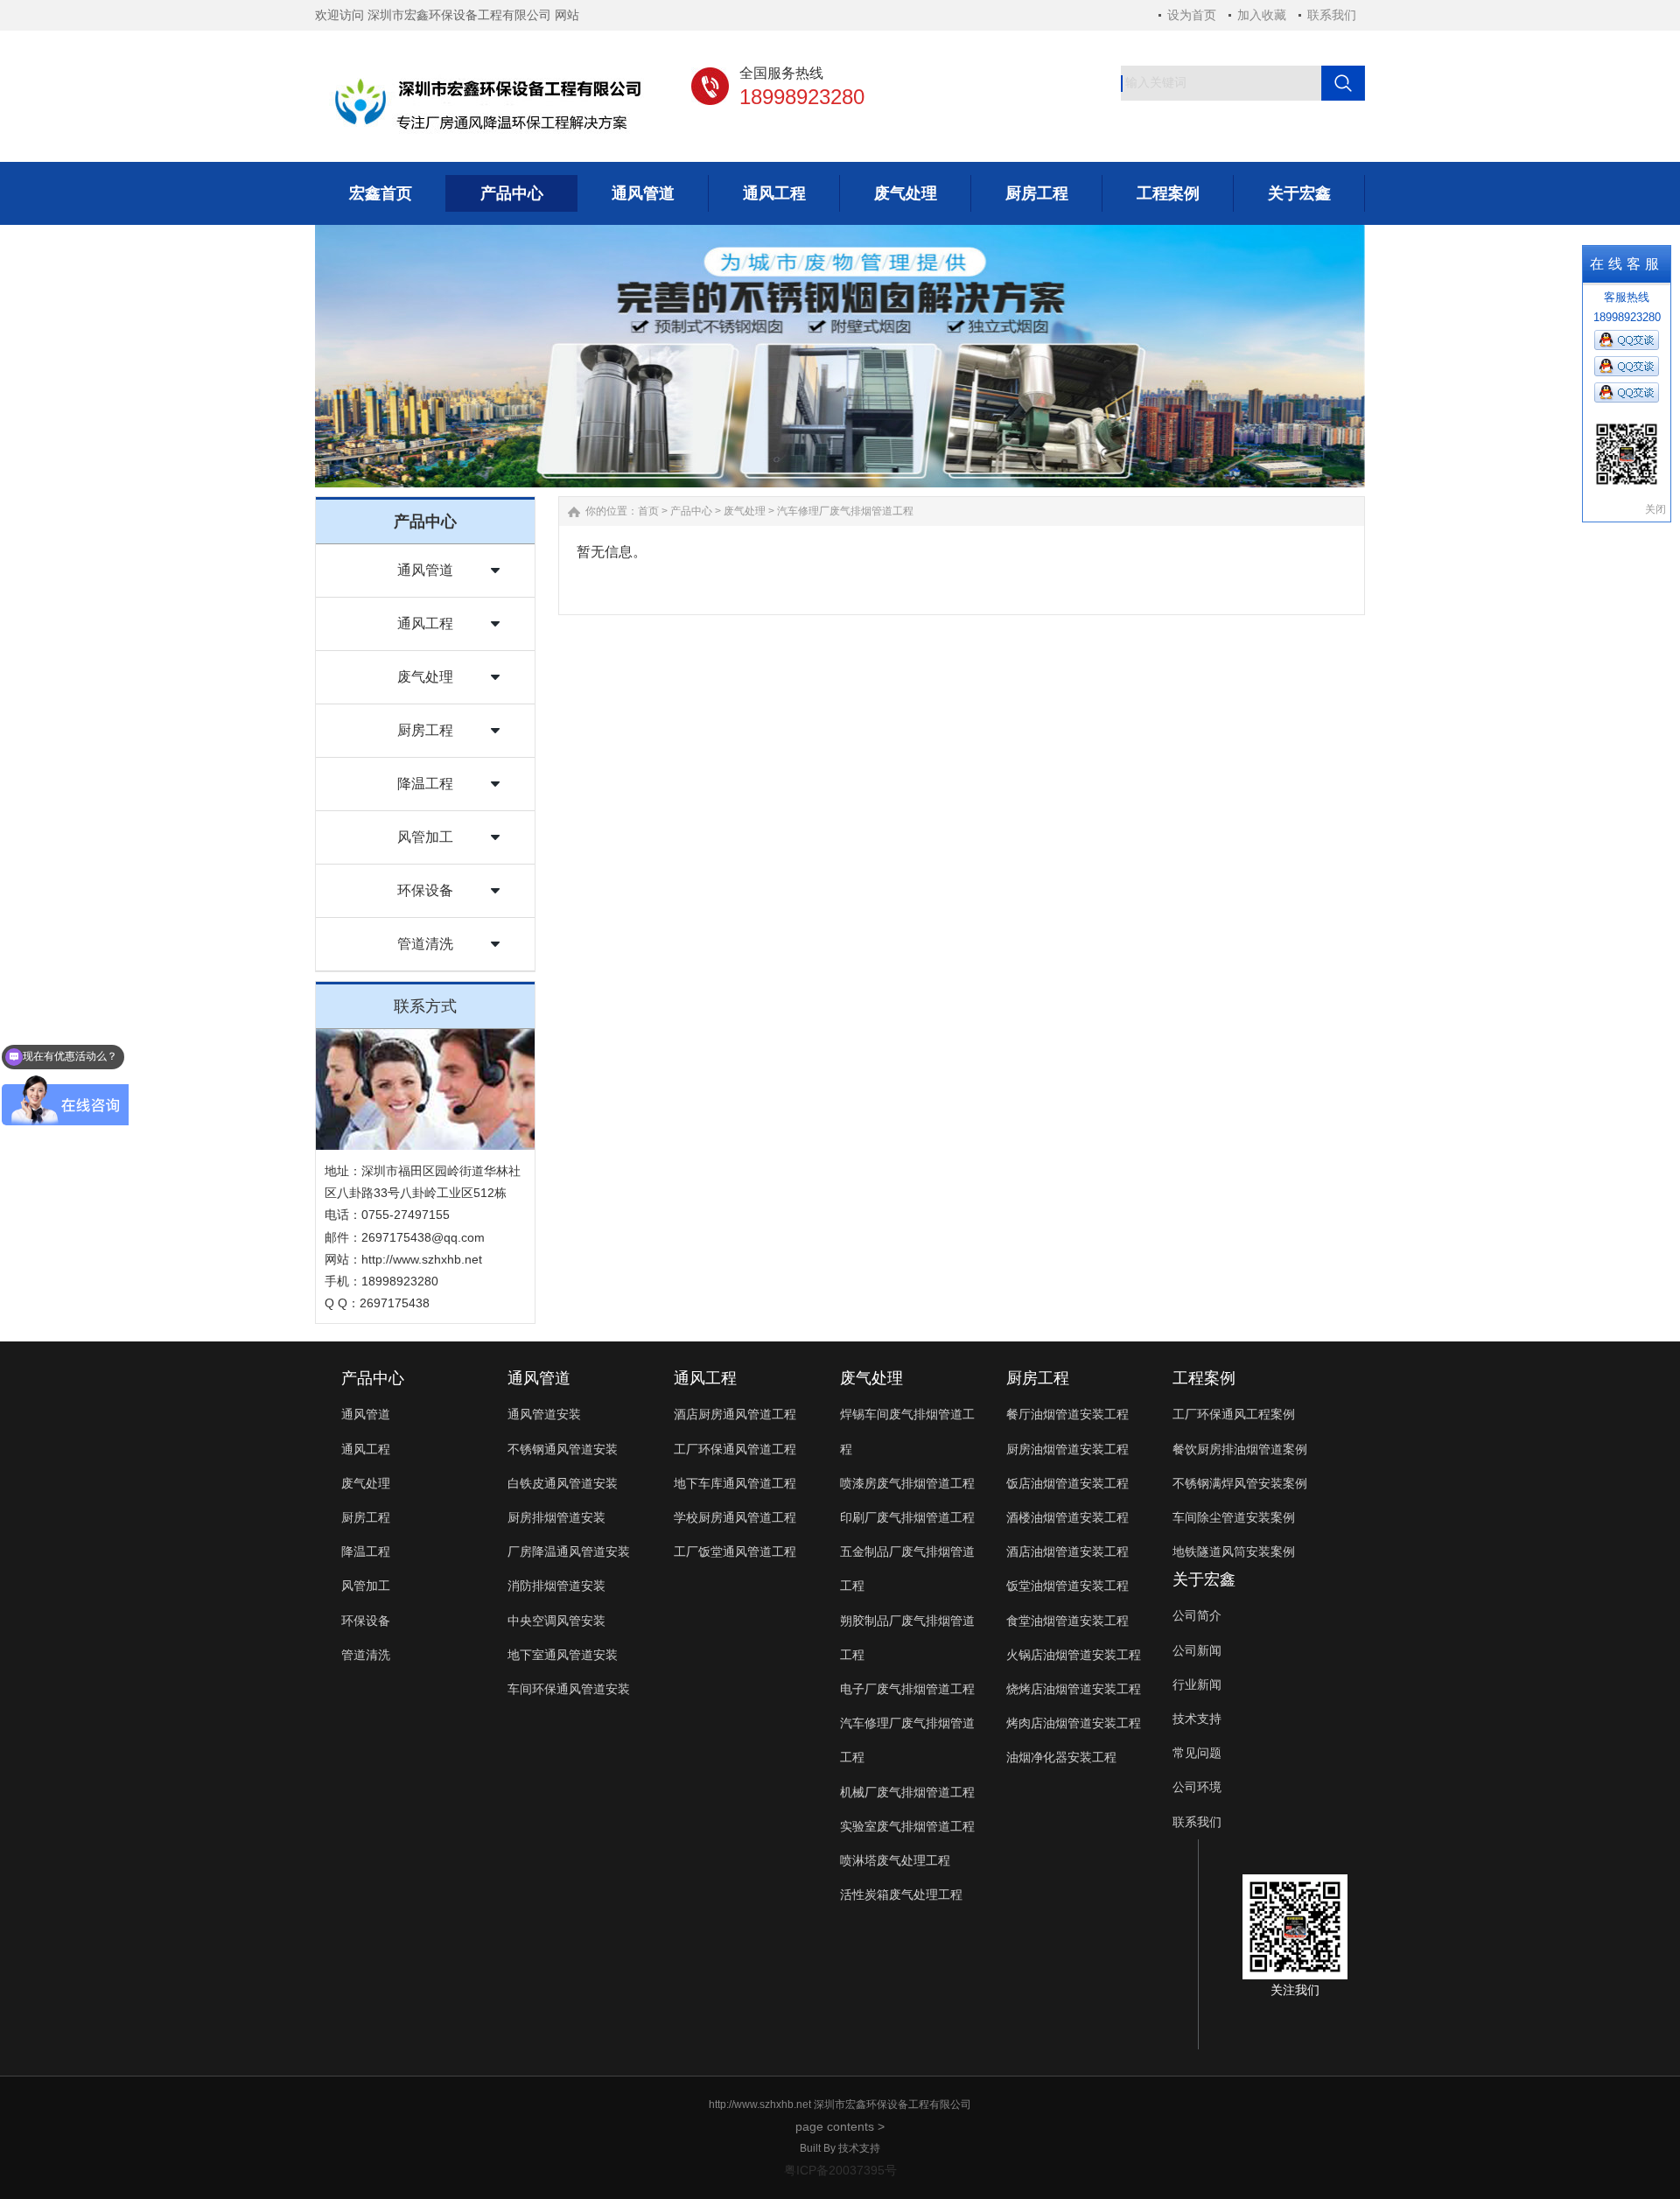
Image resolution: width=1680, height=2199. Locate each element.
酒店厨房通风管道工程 (735, 1414)
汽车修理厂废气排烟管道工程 (845, 511)
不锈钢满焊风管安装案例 (1240, 1483)
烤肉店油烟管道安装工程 (1074, 1723)
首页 (648, 511)
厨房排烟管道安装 (556, 1517)
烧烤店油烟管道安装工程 (1074, 1689)
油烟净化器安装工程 (1061, 1757)
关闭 (1655, 509)
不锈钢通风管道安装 (563, 1449)
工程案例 (1204, 1378)
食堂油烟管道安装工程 (1067, 1621)
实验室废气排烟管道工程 (907, 1826)
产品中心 (691, 511)
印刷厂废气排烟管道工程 (907, 1517)
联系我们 (1332, 15)
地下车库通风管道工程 (735, 1483)
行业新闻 (1197, 1684)
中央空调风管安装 (556, 1621)
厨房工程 (425, 730)
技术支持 (1197, 1719)
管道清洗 (425, 944)
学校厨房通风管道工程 (735, 1517)
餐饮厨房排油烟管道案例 (1240, 1449)
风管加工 (425, 837)
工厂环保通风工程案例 (1234, 1414)
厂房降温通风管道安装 (569, 1551)
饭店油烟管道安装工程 (1067, 1483)
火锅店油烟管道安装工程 (1074, 1655)
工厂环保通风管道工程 (735, 1449)
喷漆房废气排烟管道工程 (907, 1483)
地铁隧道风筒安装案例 (1234, 1551)
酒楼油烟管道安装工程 (1067, 1517)
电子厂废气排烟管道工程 (907, 1689)
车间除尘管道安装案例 (1234, 1517)
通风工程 (425, 623)
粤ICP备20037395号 (840, 2170)
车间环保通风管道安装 (569, 1689)
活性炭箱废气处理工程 (901, 1894)
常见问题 (1197, 1753)
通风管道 (425, 570)
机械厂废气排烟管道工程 (907, 1792)
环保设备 (425, 890)
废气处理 (425, 677)
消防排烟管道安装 (556, 1586)
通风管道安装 (544, 1414)
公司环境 (1197, 1787)
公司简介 (1197, 1615)
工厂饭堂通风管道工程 (735, 1551)
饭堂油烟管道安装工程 (1067, 1586)
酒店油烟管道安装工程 (1067, 1551)
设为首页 (1192, 15)
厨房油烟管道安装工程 (1067, 1449)
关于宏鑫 (1204, 1579)
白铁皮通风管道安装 (563, 1483)
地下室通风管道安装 (563, 1655)
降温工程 (425, 784)
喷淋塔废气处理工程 (895, 1860)
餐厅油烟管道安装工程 (1067, 1414)
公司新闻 (1197, 1650)
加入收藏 (1262, 15)
